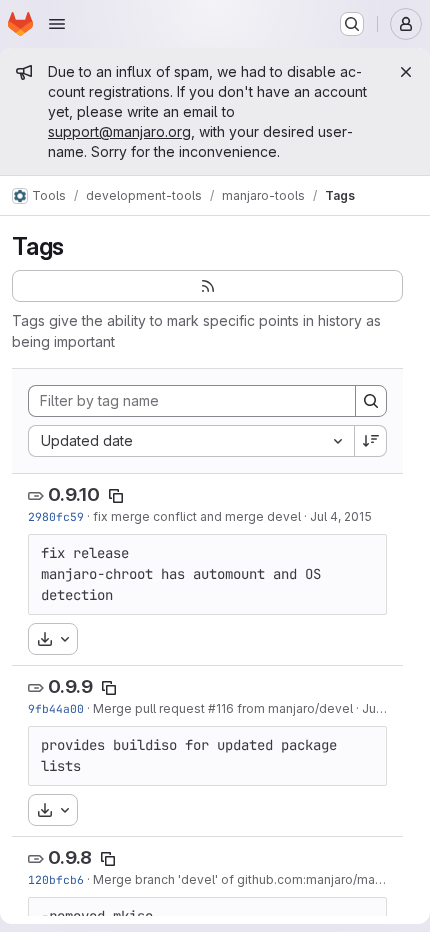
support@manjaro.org (119, 131)
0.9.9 (70, 686)
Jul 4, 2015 (341, 516)
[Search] (371, 401)
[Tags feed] (207, 286)
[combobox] (191, 441)
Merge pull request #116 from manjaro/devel (223, 708)
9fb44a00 (56, 708)
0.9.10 (74, 494)
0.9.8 (70, 857)
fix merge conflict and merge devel (197, 516)
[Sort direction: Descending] (371, 441)
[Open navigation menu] (57, 24)
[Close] (406, 72)
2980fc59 (56, 516)
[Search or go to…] (352, 24)
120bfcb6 (56, 879)
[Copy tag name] (116, 496)
